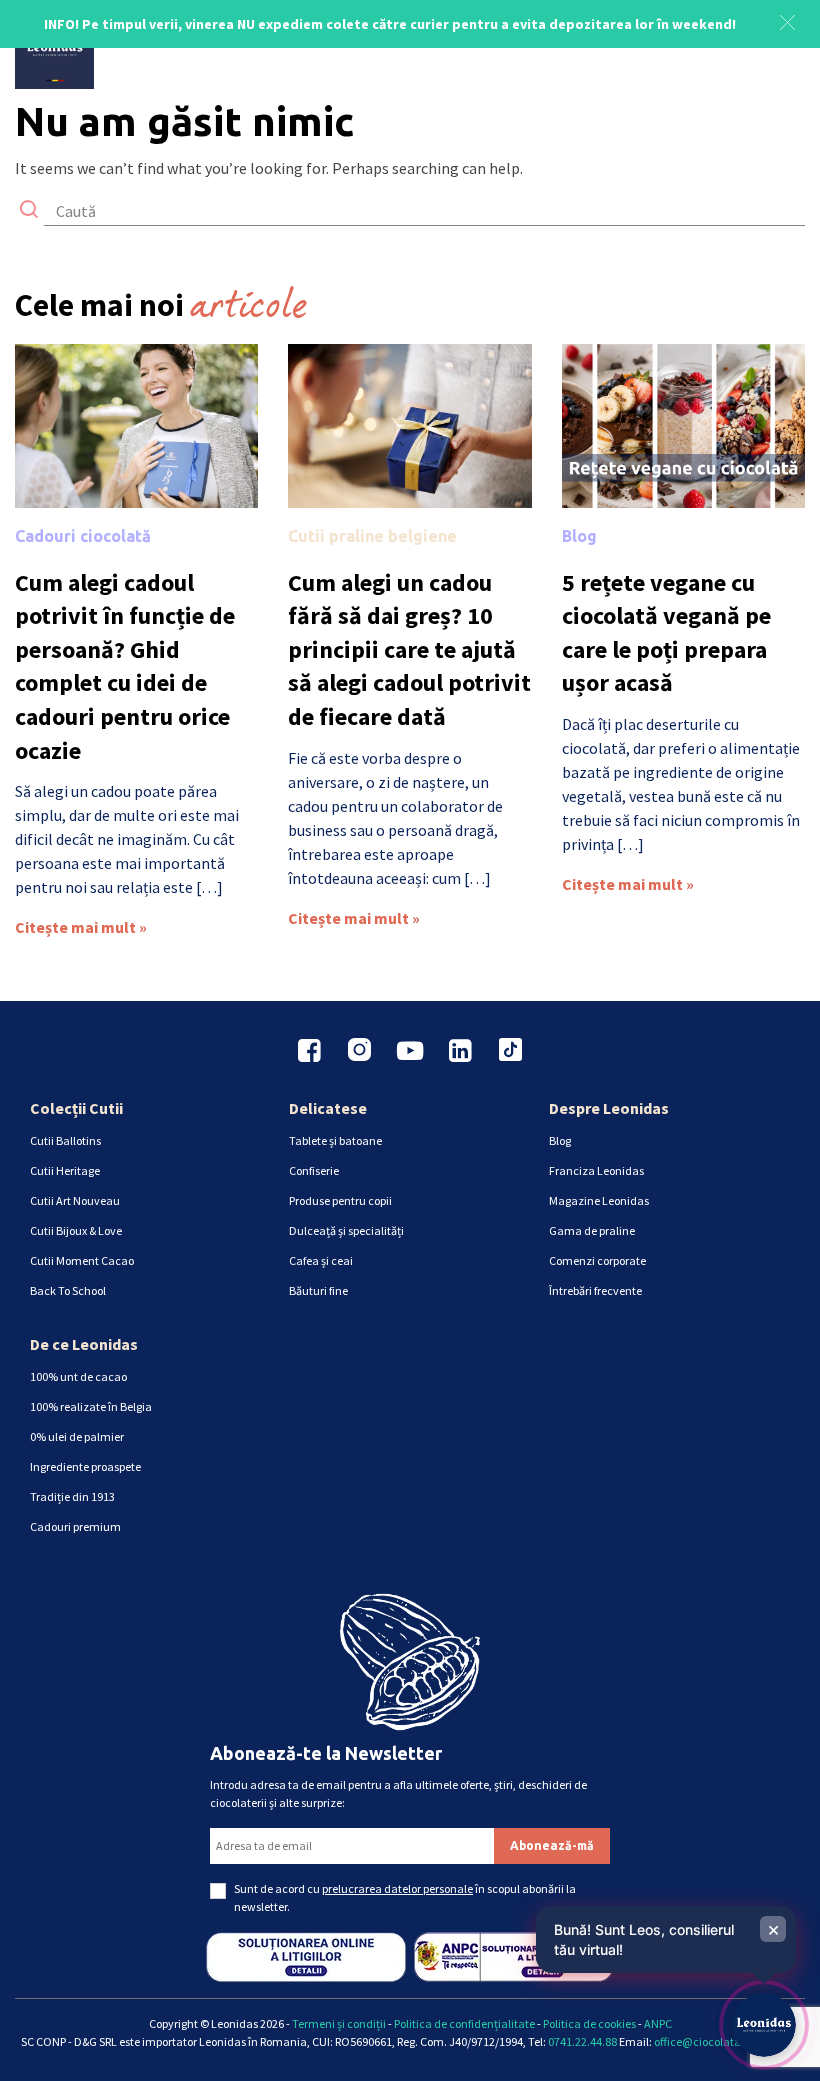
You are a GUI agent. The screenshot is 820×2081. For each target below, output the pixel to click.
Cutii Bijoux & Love (76, 1230)
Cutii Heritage (65, 1170)
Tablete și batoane (335, 1140)
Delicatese (328, 1108)
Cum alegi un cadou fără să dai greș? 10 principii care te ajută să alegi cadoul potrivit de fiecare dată (409, 649)
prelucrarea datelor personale (397, 1888)
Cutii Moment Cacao (82, 1260)
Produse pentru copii (340, 1200)
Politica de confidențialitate (464, 2023)
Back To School (68, 1290)
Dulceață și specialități (346, 1230)
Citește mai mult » (81, 927)
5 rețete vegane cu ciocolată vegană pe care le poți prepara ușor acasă (666, 633)
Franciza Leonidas (596, 1170)
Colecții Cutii (76, 1108)
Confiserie (314, 1170)
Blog (579, 536)
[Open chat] (764, 2025)
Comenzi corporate (597, 1260)
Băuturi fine (318, 1290)
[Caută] (29, 211)
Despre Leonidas (609, 1108)
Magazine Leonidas (599, 1200)
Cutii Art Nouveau (75, 1200)
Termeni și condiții (339, 2023)
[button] (787, 20)
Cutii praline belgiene (372, 536)
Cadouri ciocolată (83, 536)
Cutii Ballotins (65, 1140)
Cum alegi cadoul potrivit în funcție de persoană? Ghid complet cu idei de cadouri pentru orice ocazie (125, 666)
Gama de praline (592, 1230)
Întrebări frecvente (595, 1290)
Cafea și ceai (321, 1260)
